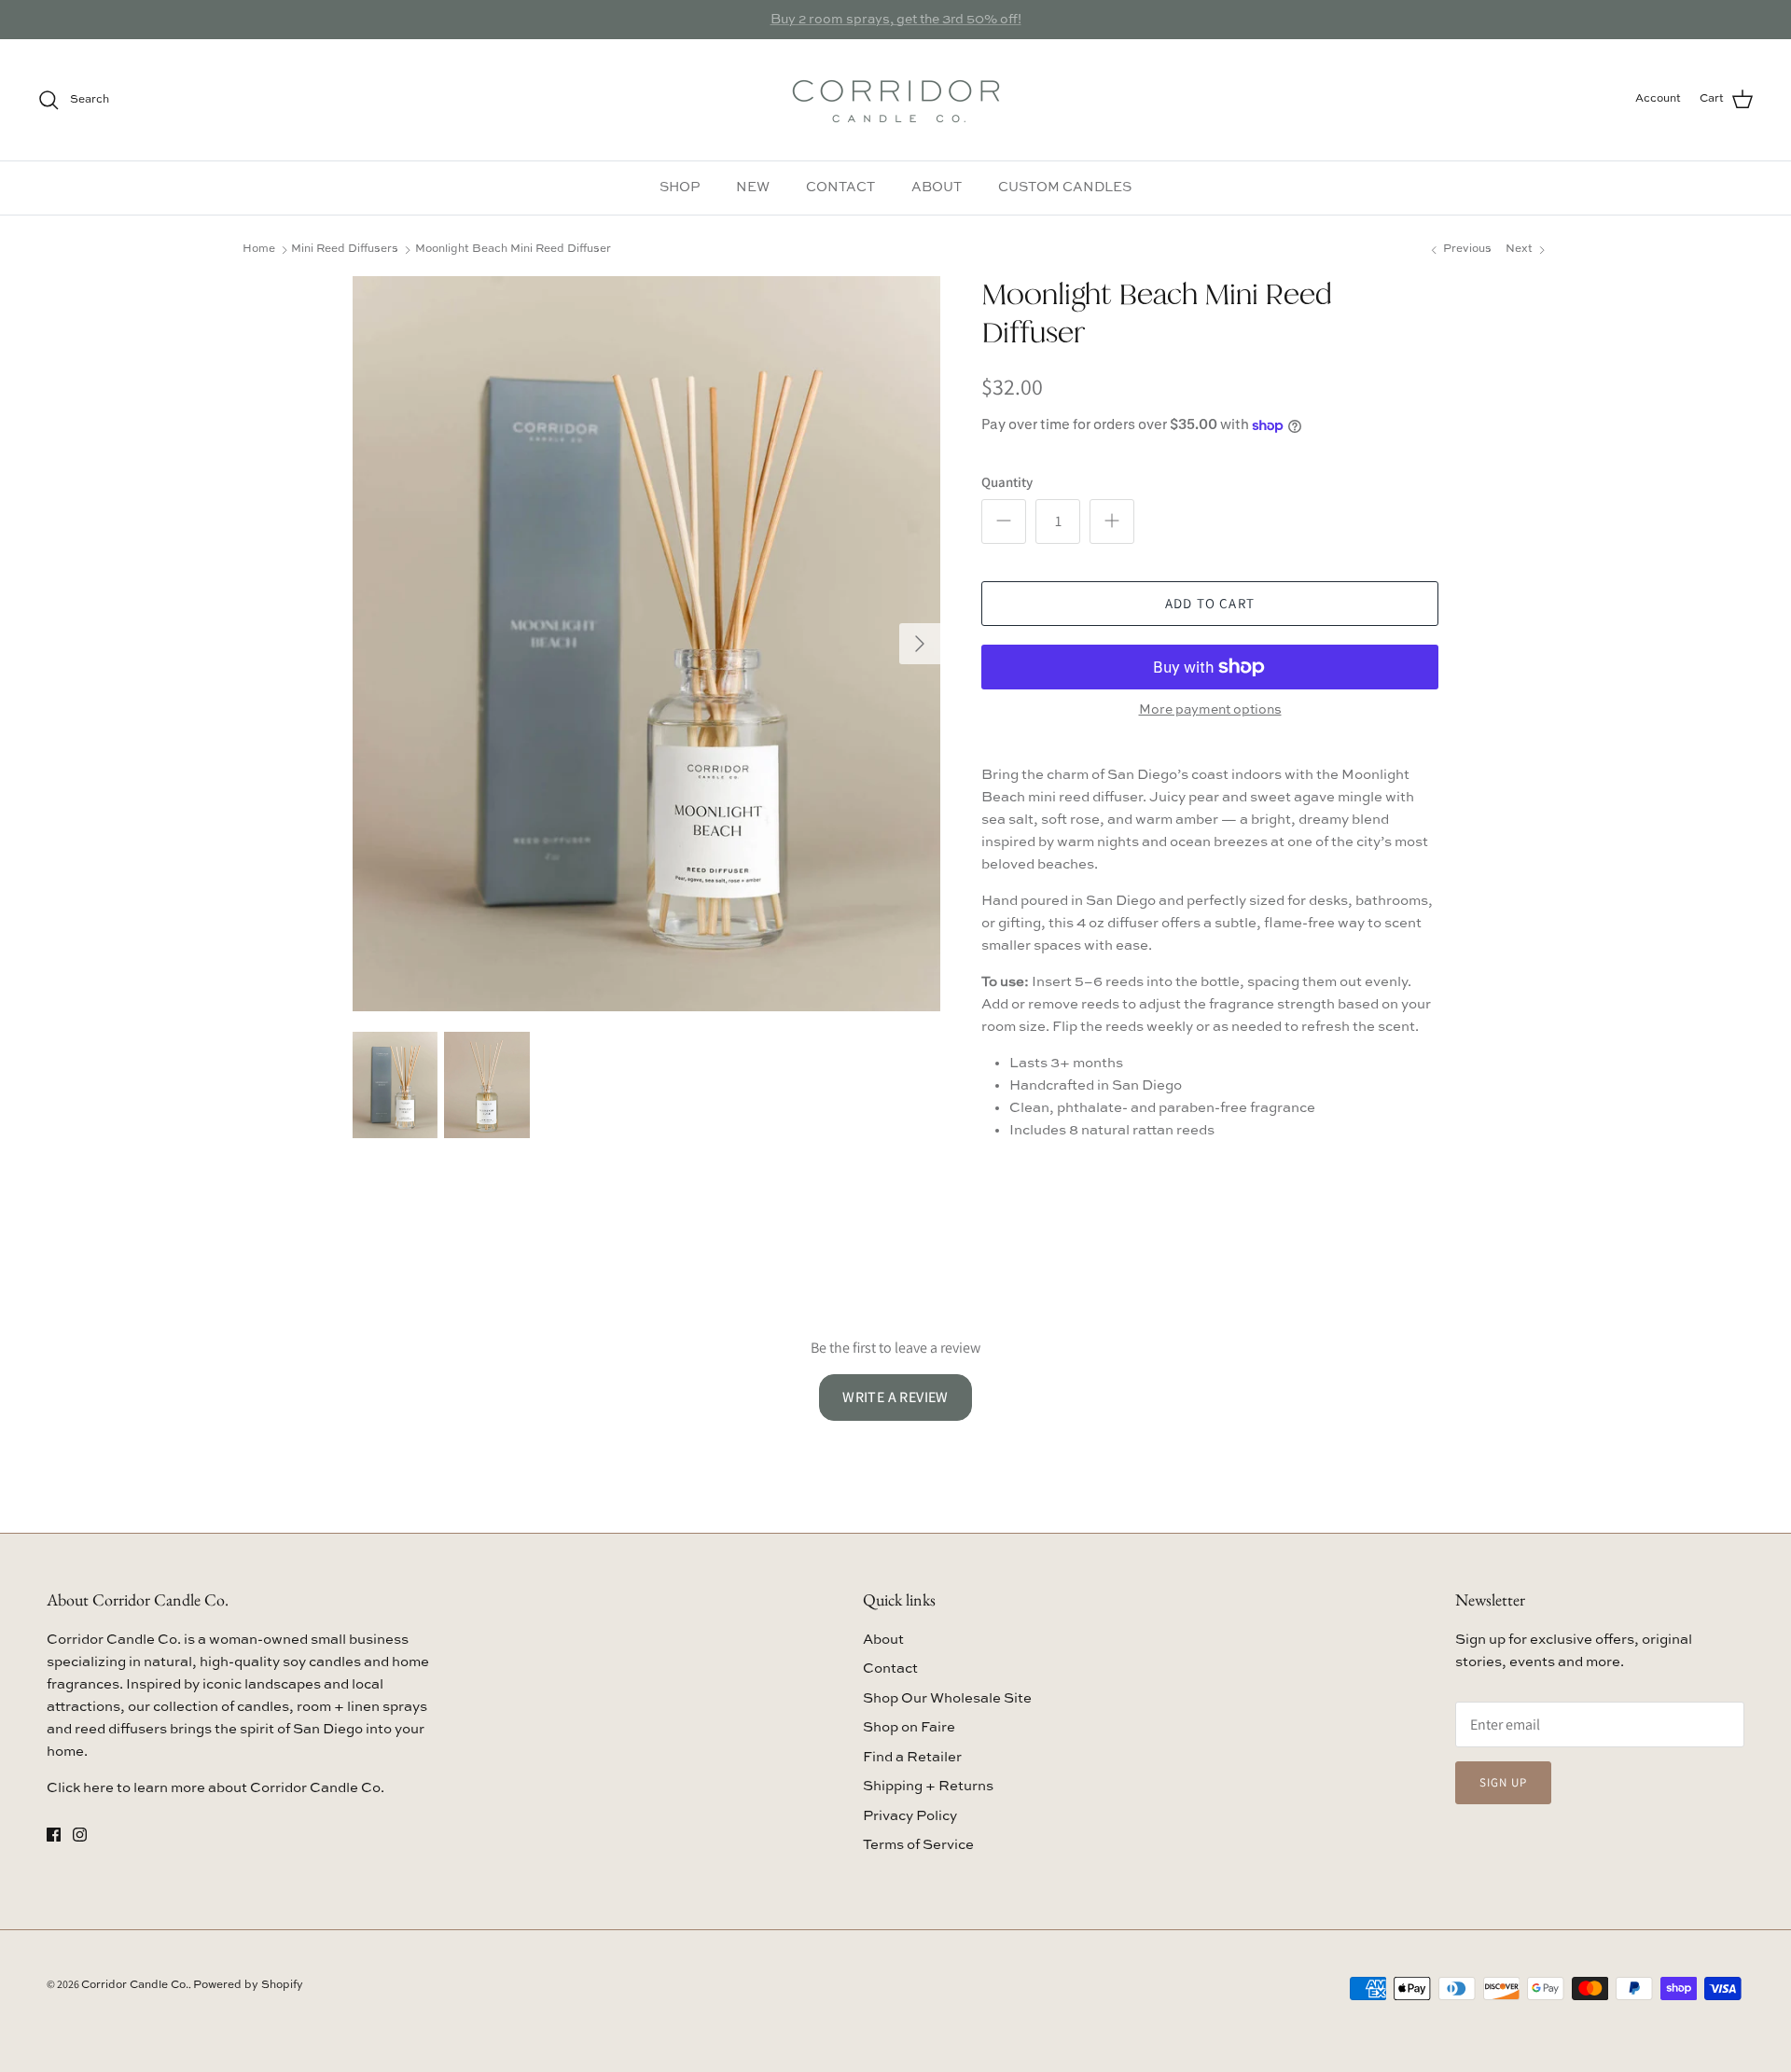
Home (259, 249)
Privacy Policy (910, 1816)
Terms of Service (918, 1845)
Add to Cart (1210, 603)
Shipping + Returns (928, 1786)
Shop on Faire (909, 1727)
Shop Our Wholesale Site (947, 1698)
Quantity (1007, 482)
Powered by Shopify (248, 1985)
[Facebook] (54, 1835)
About (883, 1640)
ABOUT (937, 188)
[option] (646, 644)
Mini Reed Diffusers (345, 249)
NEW (753, 188)
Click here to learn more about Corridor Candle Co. (215, 1788)
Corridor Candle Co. (135, 1985)
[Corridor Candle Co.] (896, 100)
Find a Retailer (912, 1757)
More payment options (1210, 710)
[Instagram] (80, 1835)
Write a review (895, 1397)
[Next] (920, 644)
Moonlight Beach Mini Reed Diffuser (513, 249)
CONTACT (840, 188)
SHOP (680, 188)
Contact (890, 1669)
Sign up (1503, 1782)
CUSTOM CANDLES (1065, 188)
